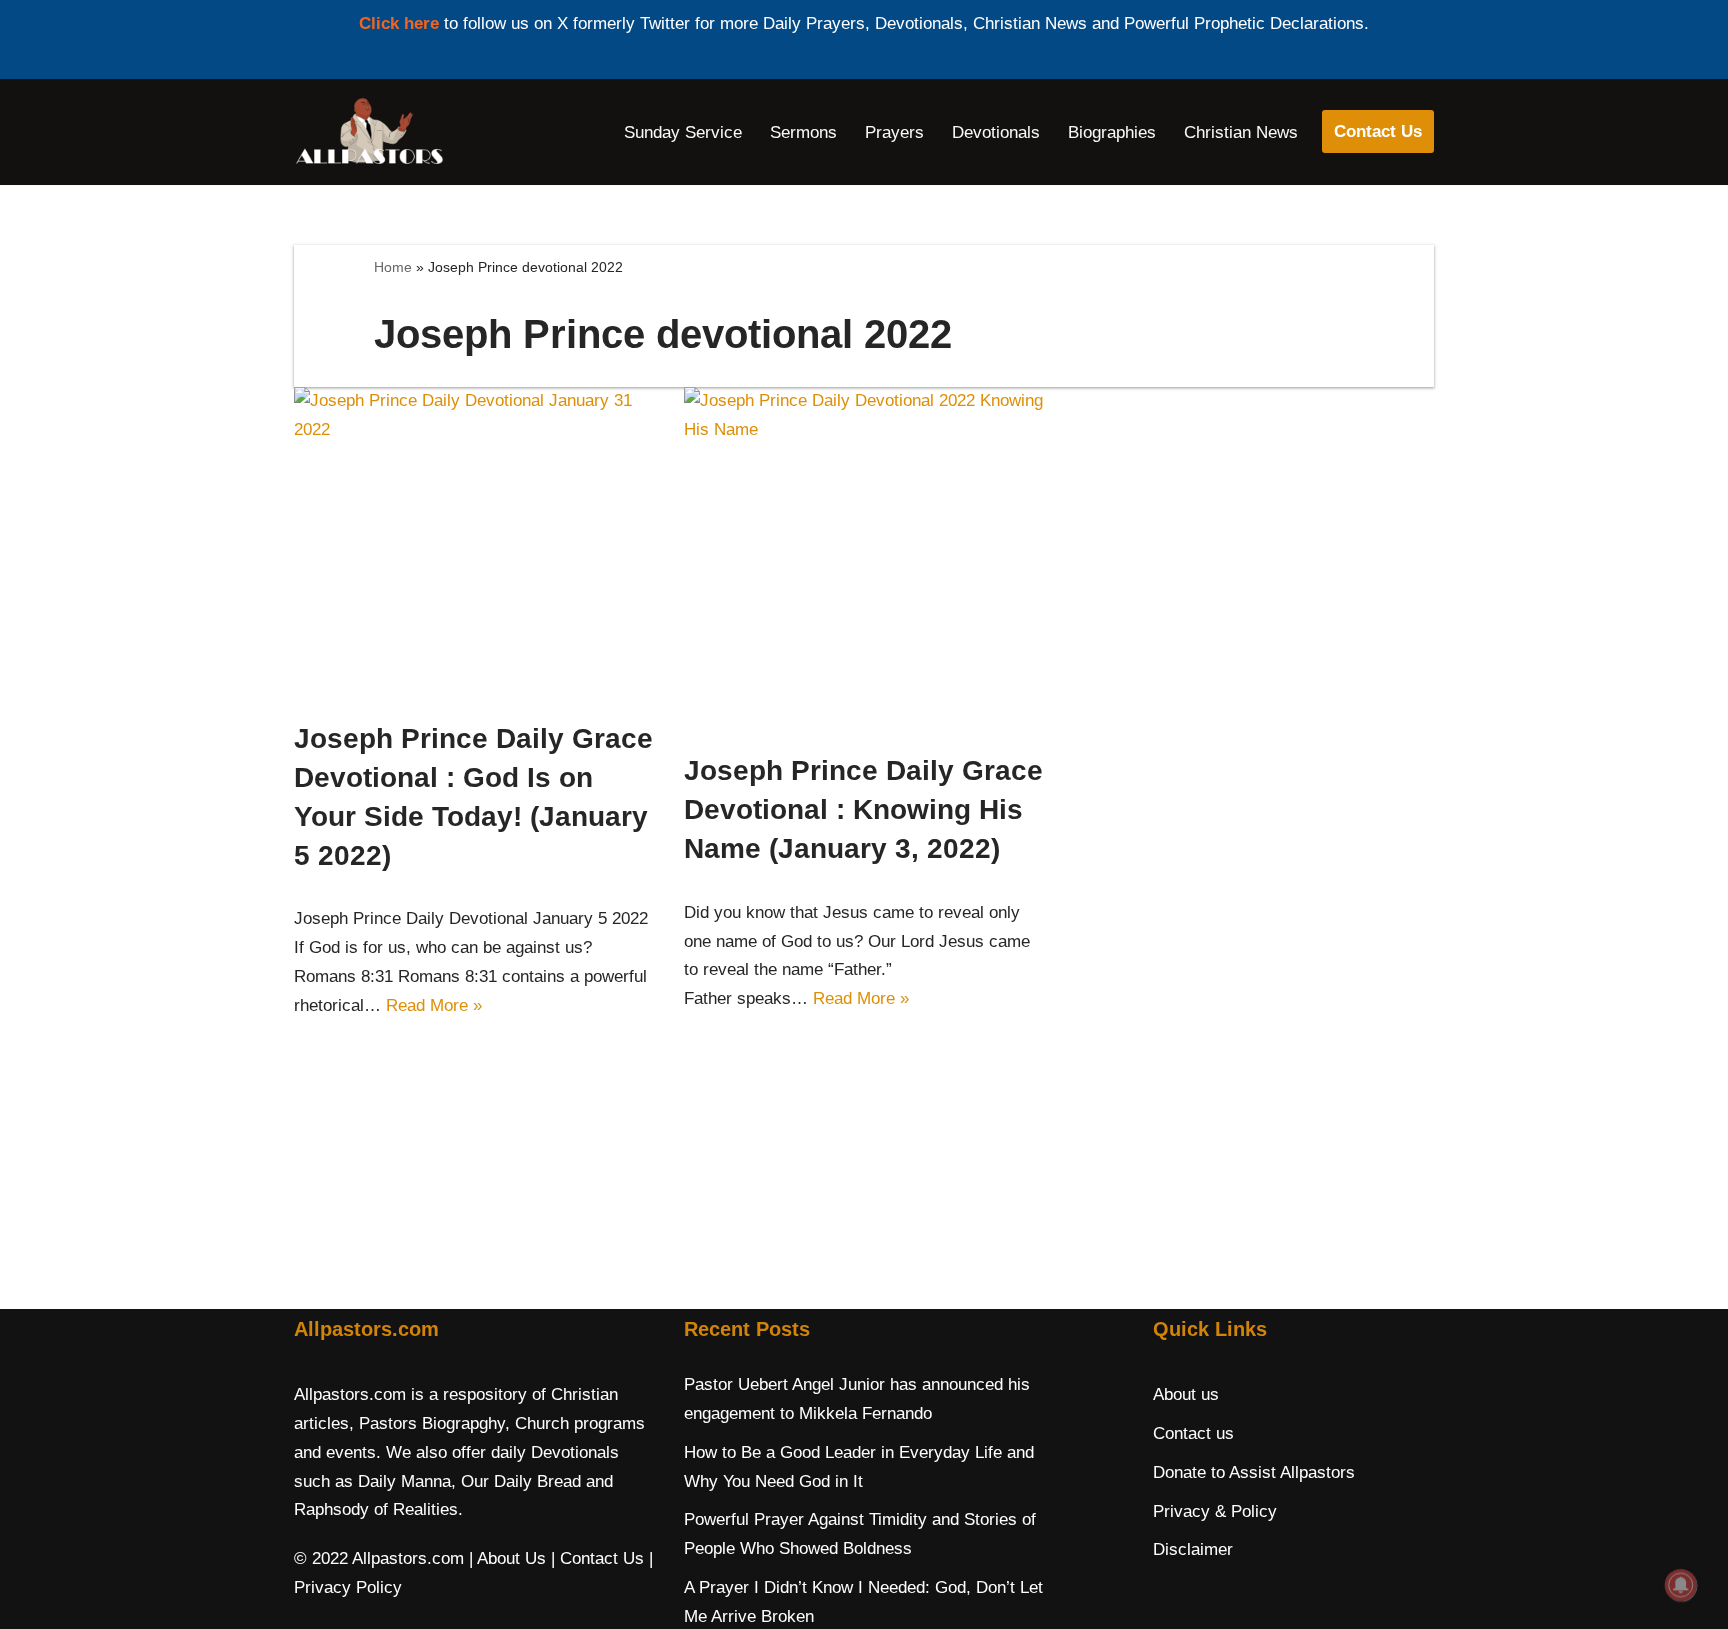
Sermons (803, 132)
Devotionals (996, 132)
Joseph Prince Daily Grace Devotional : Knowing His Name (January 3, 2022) (863, 809)
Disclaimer (1193, 1549)
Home (393, 267)
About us (1186, 1394)
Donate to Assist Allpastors (1254, 1472)
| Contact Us (597, 1558)
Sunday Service (683, 132)
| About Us (507, 1558)
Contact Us (1378, 131)
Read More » (434, 1005)
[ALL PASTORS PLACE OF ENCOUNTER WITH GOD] (369, 132)
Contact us (1193, 1433)
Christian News (1241, 132)
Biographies (1112, 132)
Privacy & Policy (1215, 1511)
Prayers (894, 132)
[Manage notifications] (1681, 1585)
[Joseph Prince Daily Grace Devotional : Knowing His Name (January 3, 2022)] (864, 559)
